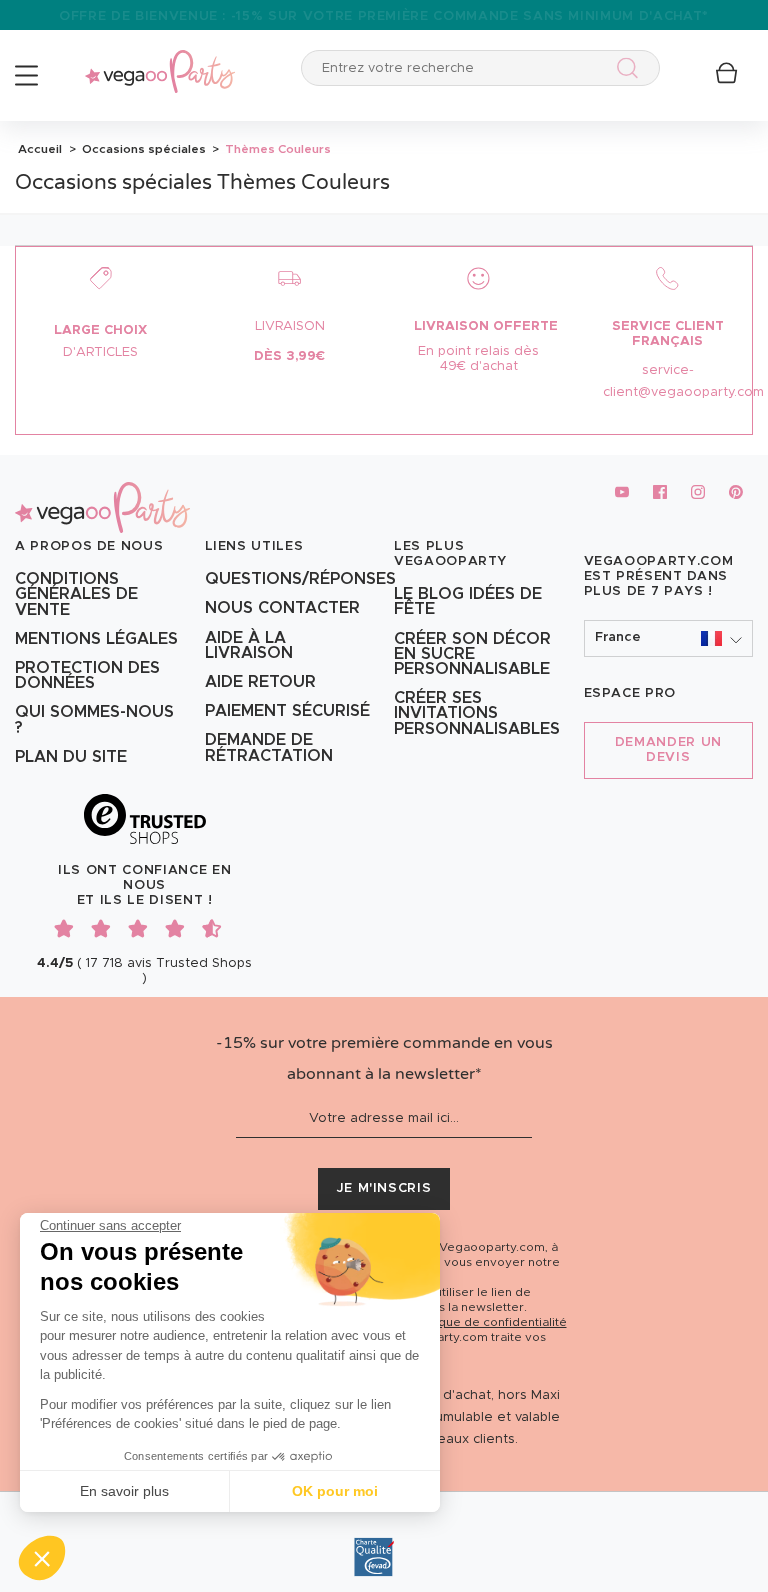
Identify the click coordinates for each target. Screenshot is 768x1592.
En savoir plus (124, 1491)
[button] (42, 1558)
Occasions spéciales (142, 149)
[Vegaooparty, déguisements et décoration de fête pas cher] (160, 60)
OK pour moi (335, 1491)
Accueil (40, 149)
